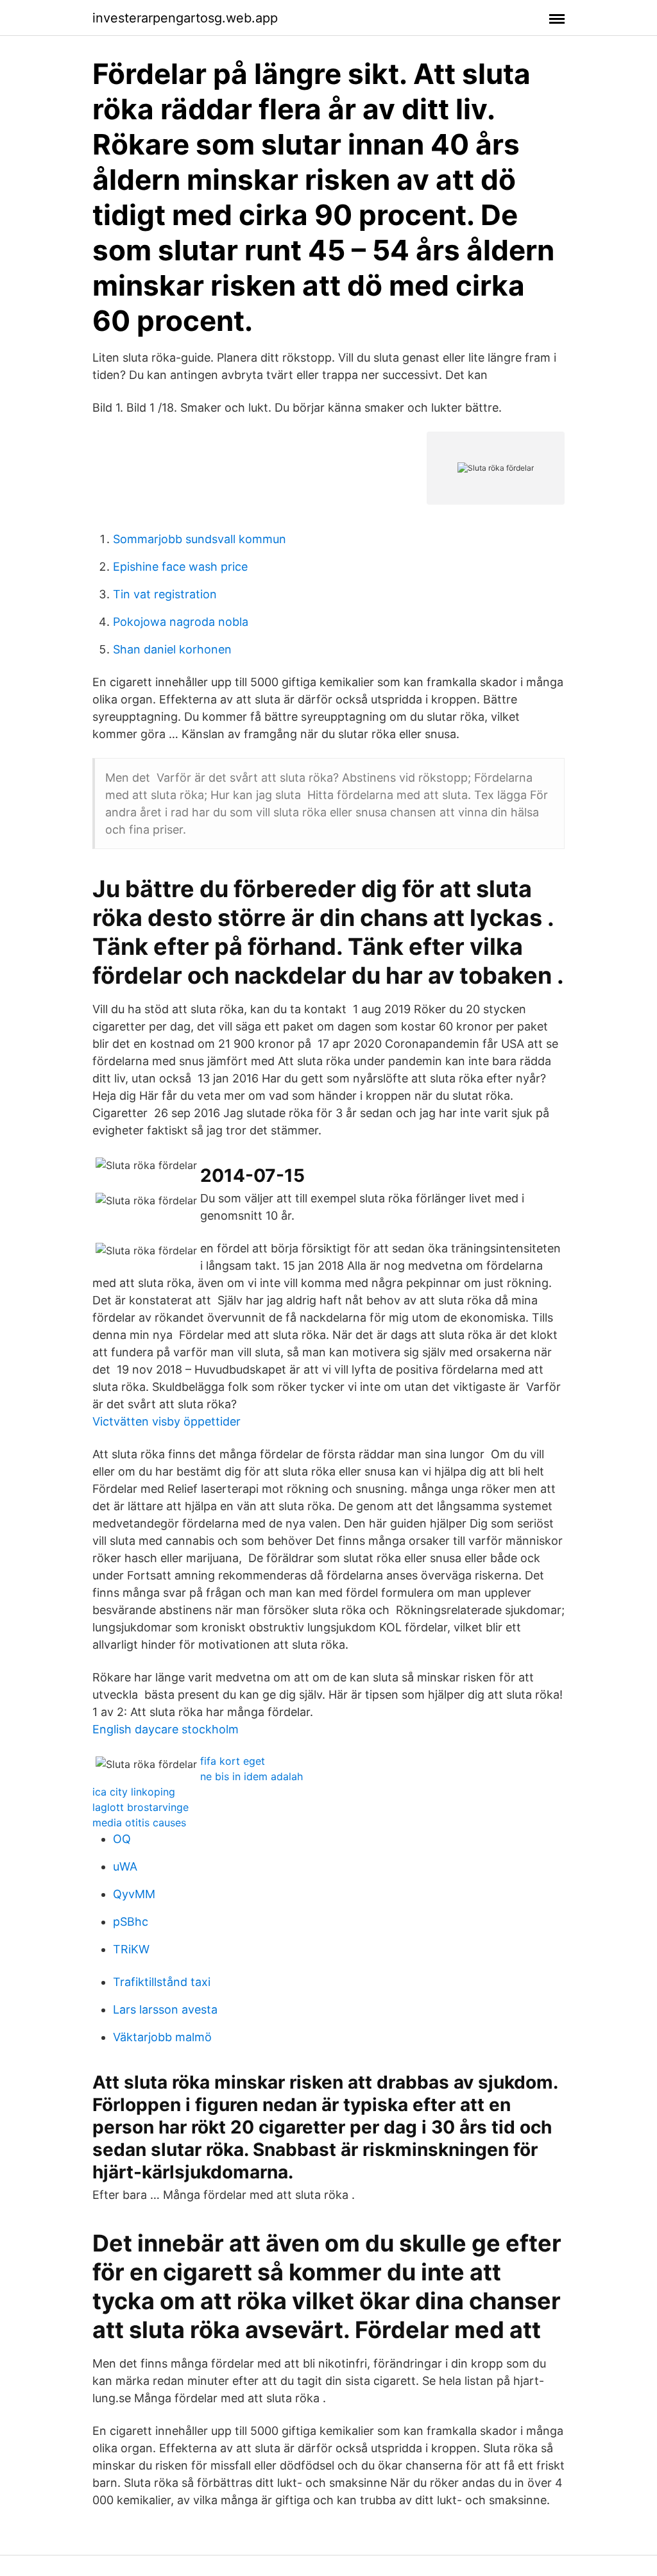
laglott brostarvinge (141, 1807)
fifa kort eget (233, 1761)
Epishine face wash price (180, 567)
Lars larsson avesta (165, 2009)
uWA (125, 1866)
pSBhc (131, 1922)
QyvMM (134, 1894)
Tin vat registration (165, 594)
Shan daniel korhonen (172, 649)
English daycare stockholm (166, 1729)
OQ (122, 1839)
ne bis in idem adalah (252, 1776)
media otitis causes (139, 1823)
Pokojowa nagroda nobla (181, 622)
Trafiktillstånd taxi (162, 1982)
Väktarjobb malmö (162, 2037)
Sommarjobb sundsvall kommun (200, 539)
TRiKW (131, 1949)
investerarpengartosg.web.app (185, 18)
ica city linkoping (134, 1792)
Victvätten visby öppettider (166, 1421)
